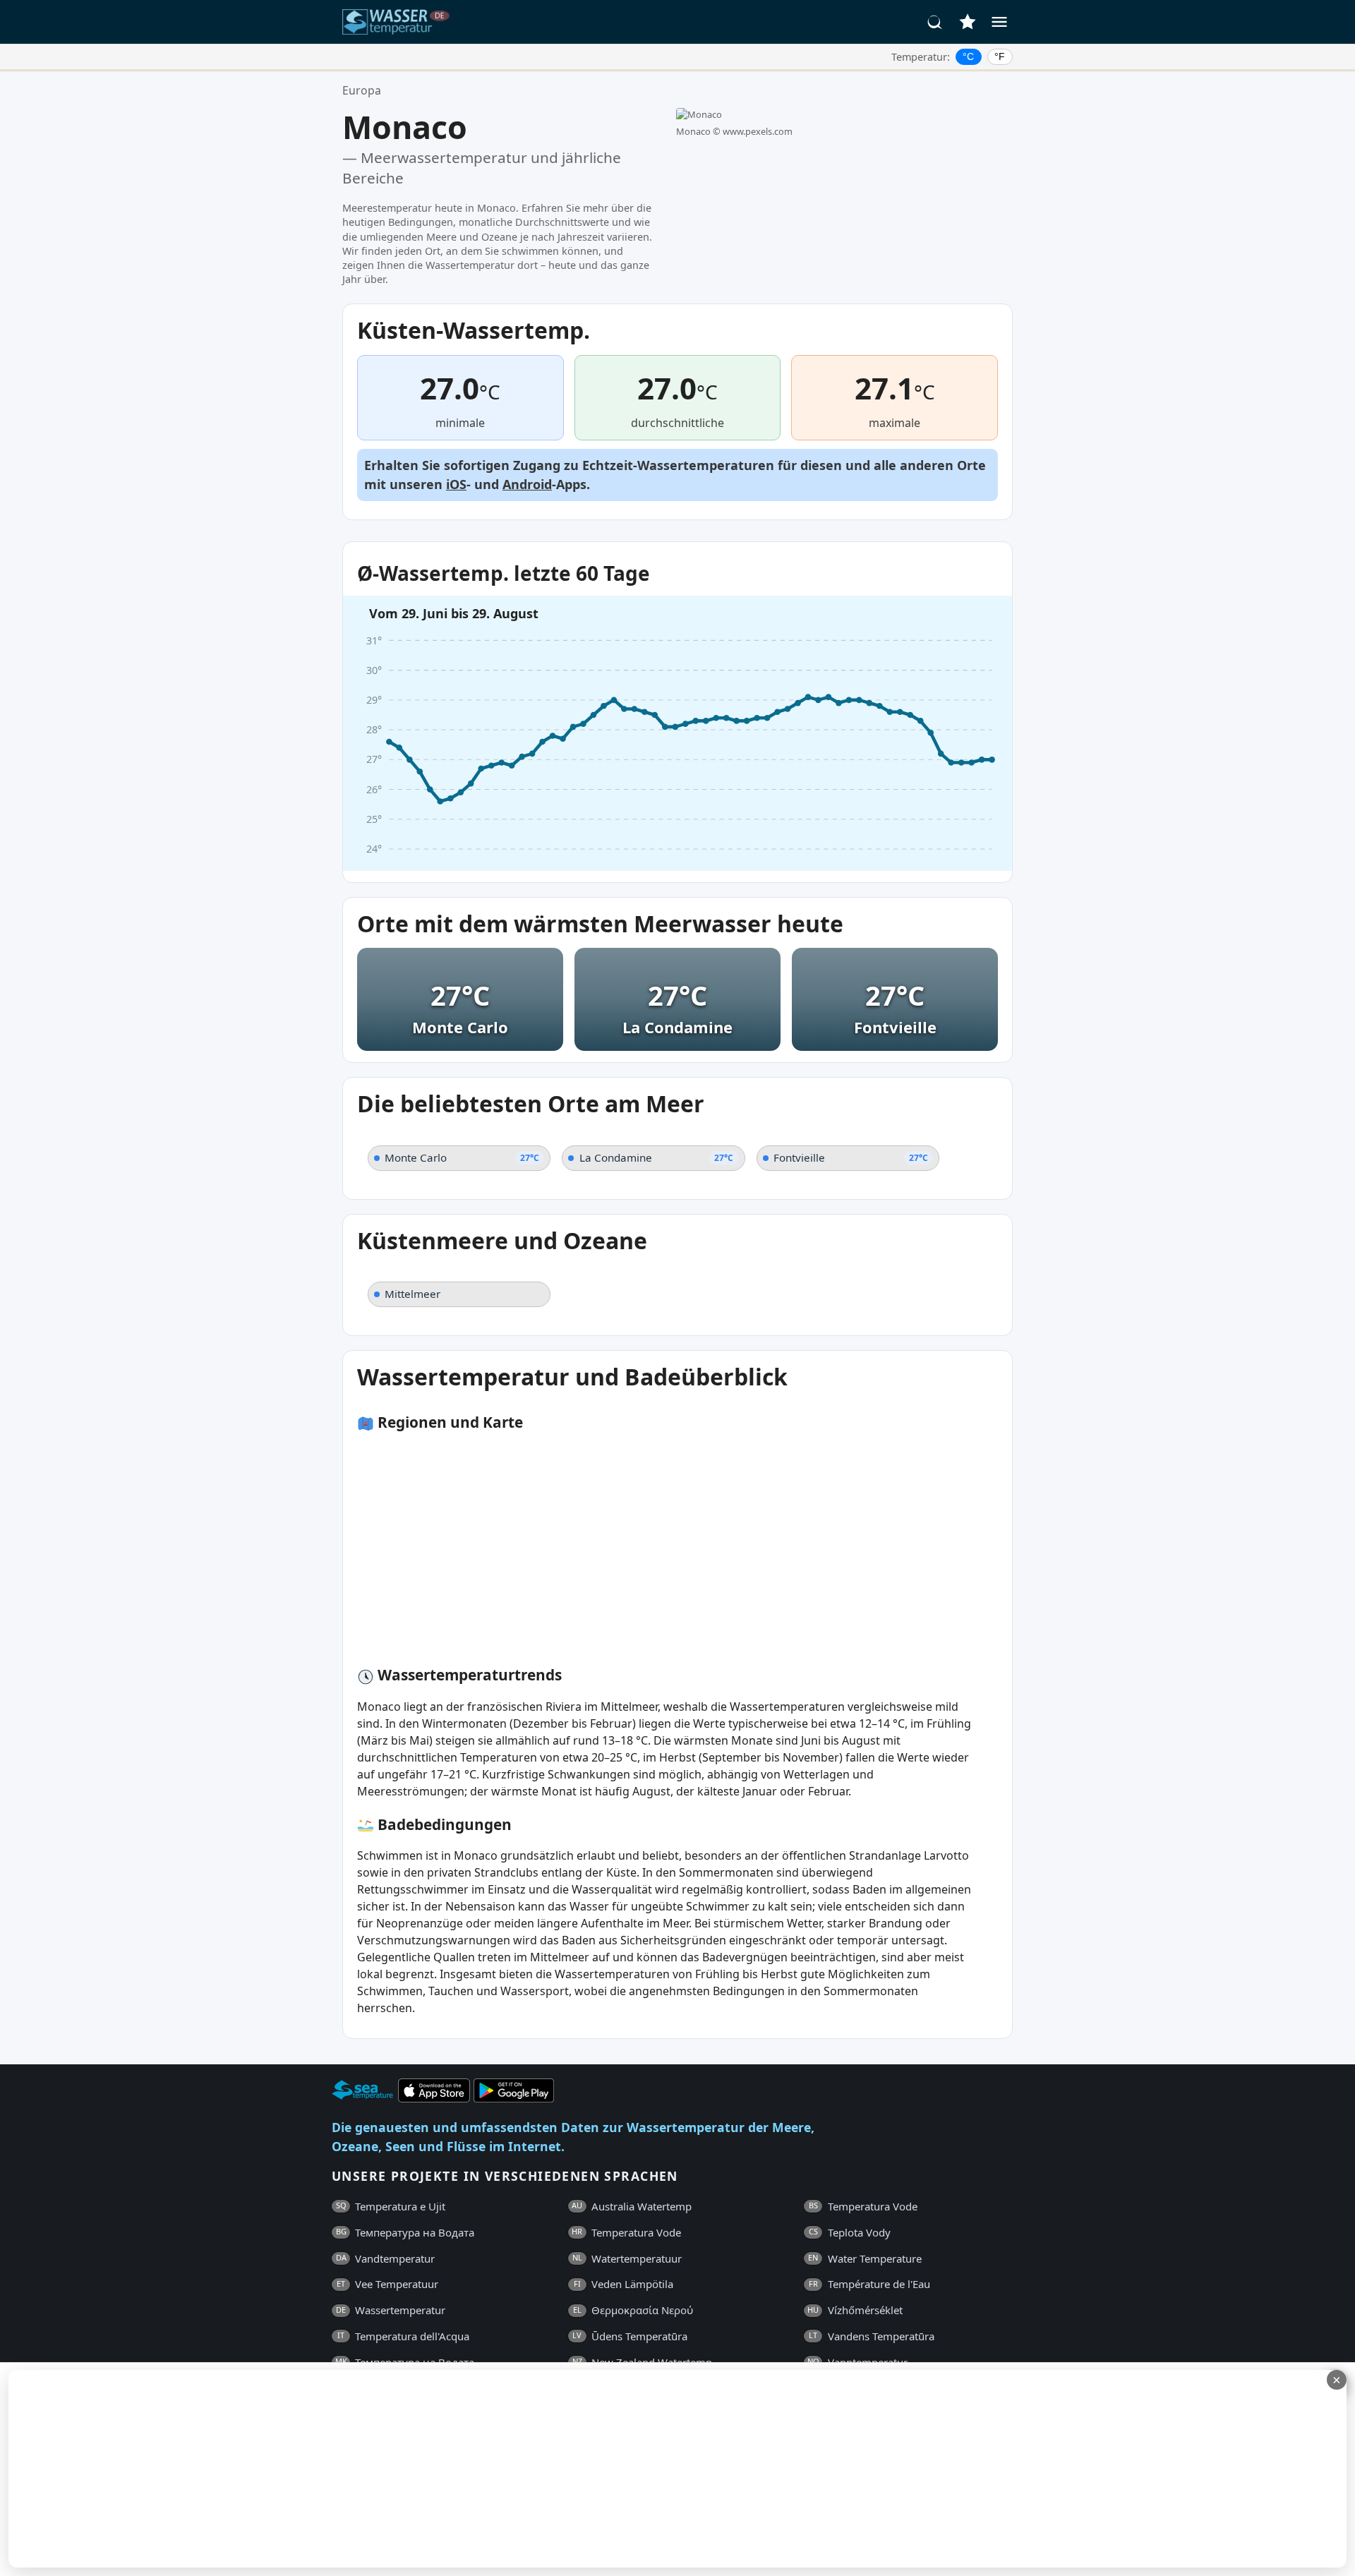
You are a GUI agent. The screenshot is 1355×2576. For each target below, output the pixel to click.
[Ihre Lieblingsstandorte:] (968, 22)
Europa (362, 90)
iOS (456, 484)
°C (968, 56)
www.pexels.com (758, 131)
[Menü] (999, 22)
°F (1000, 56)
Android (527, 484)
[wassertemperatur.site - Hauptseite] (397, 22)
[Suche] (935, 22)
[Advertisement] (344, 2469)
